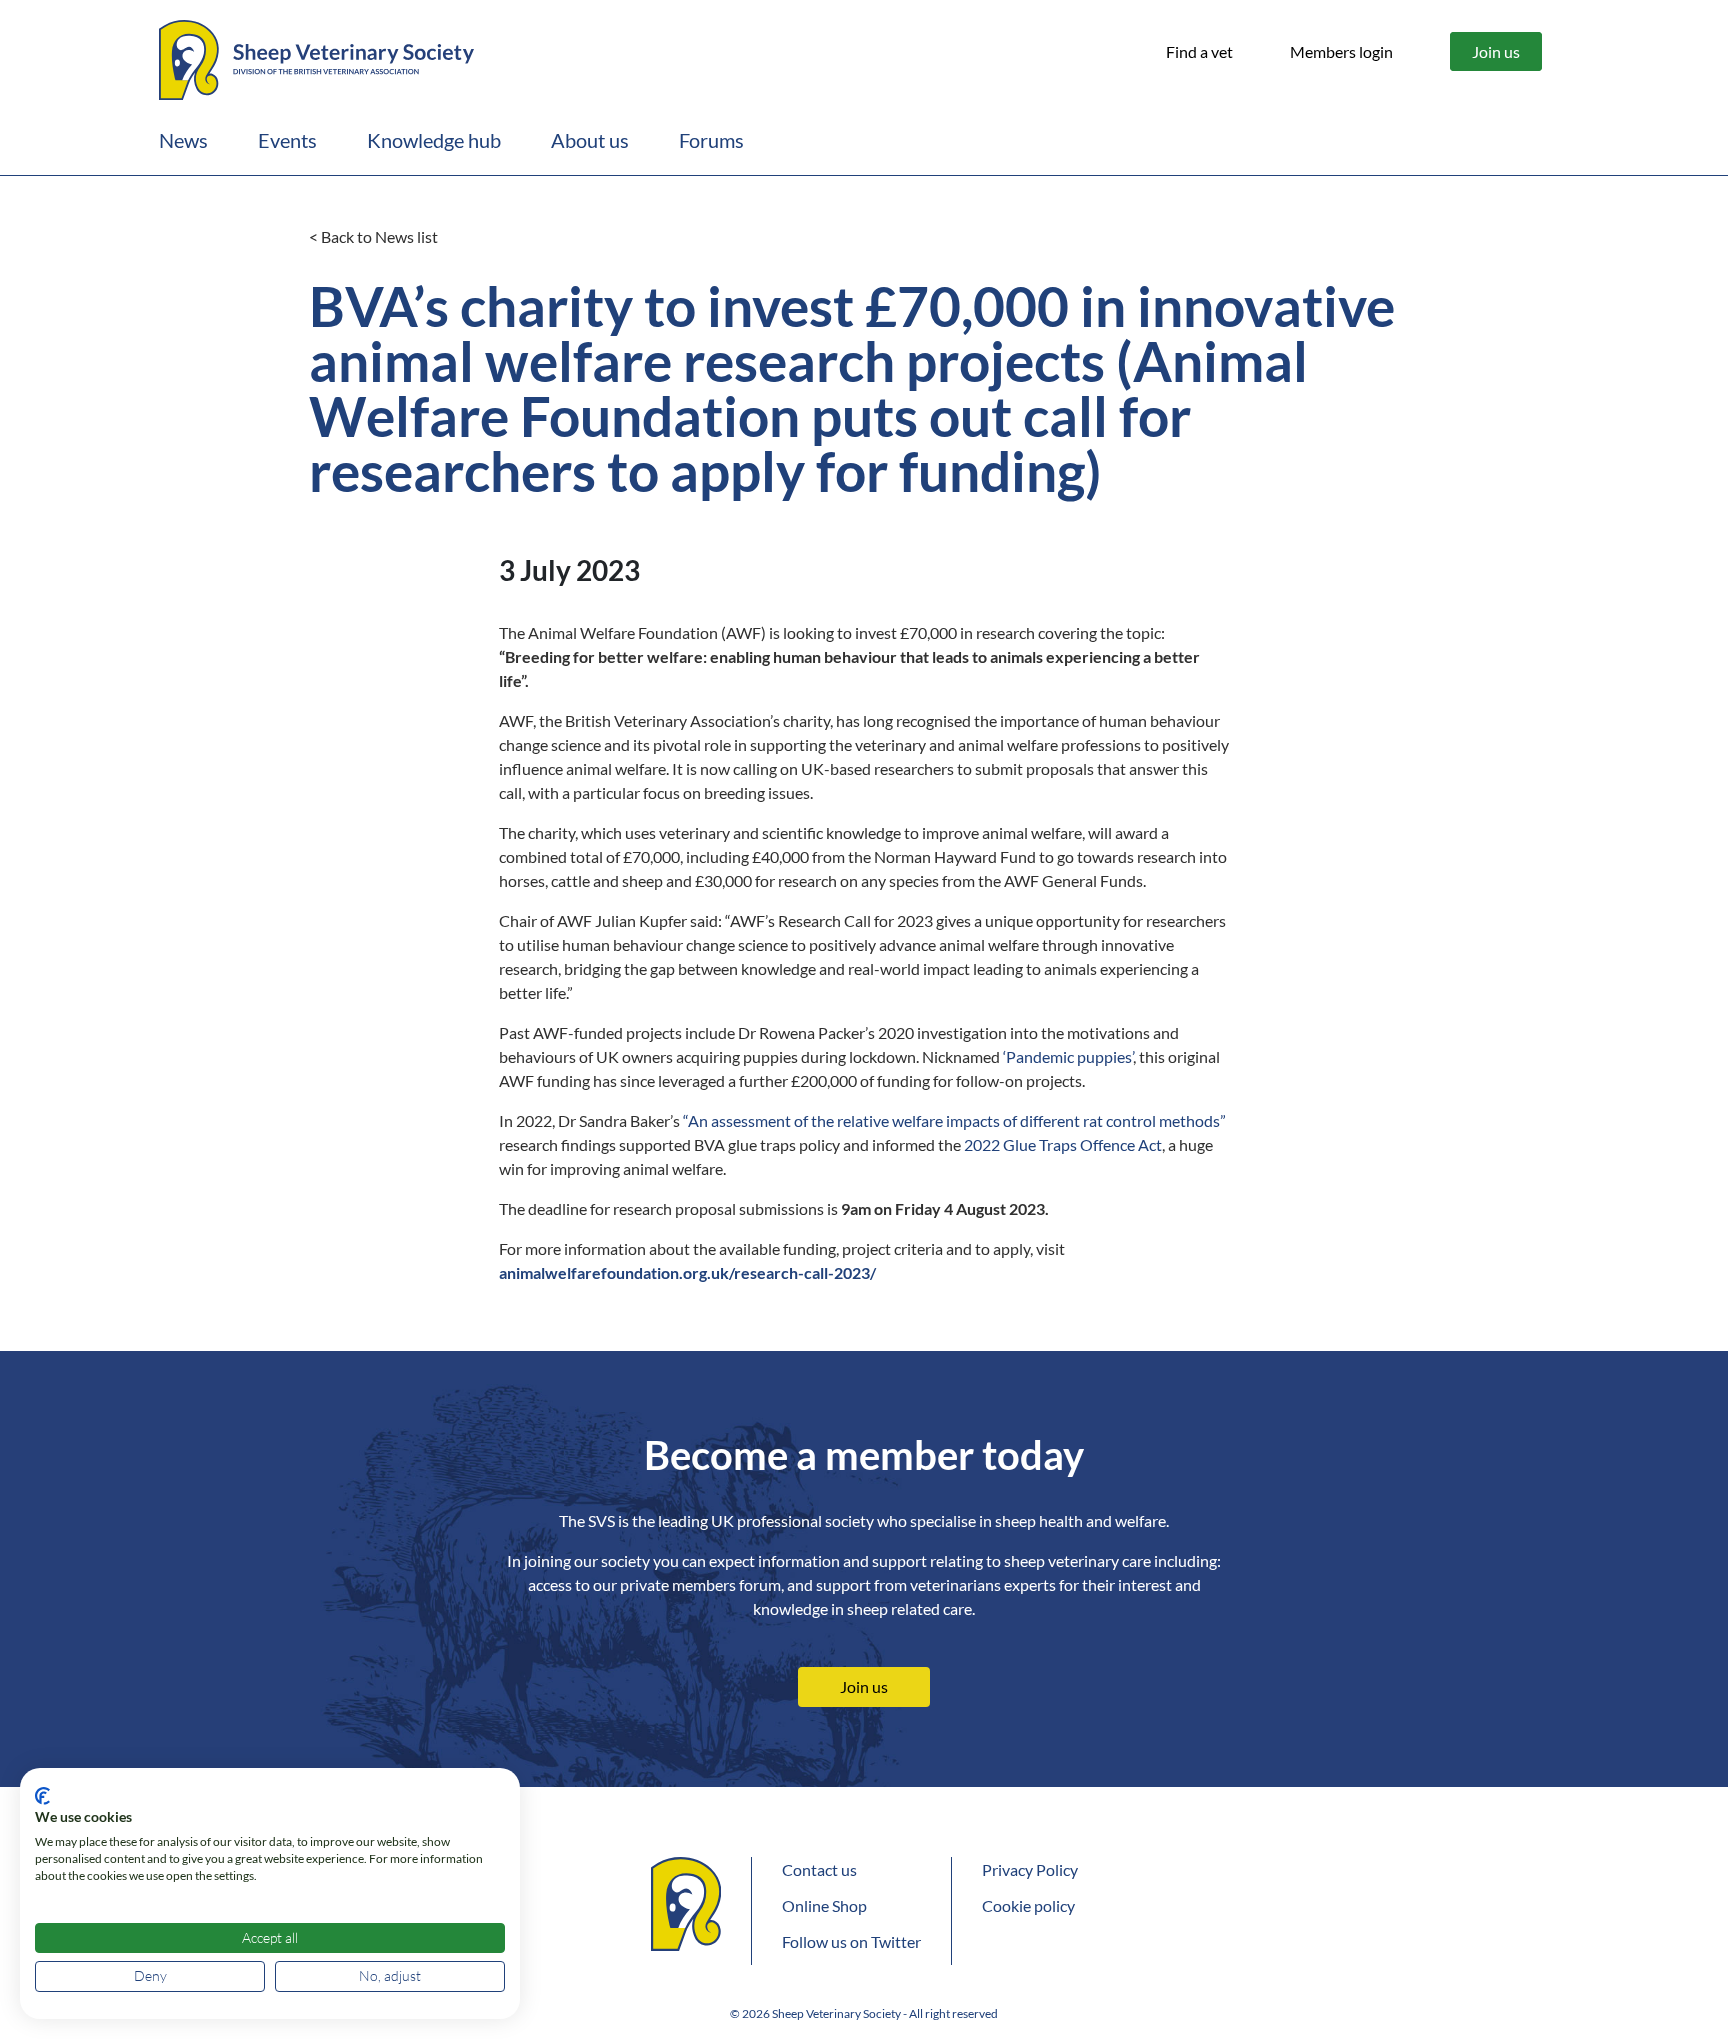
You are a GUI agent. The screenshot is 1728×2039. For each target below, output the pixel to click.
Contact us (819, 1869)
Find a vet (1199, 51)
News (183, 140)
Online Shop (824, 1905)
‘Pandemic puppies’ (1068, 1056)
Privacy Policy (1030, 1869)
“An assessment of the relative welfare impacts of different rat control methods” (954, 1120)
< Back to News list (373, 236)
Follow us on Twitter (851, 1941)
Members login (1341, 51)
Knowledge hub (434, 140)
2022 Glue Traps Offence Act (1063, 1144)
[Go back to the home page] (316, 57)
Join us (1496, 51)
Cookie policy (1028, 1905)
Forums (711, 140)
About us (590, 140)
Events (287, 140)
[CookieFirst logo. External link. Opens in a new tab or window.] (42, 1796)
